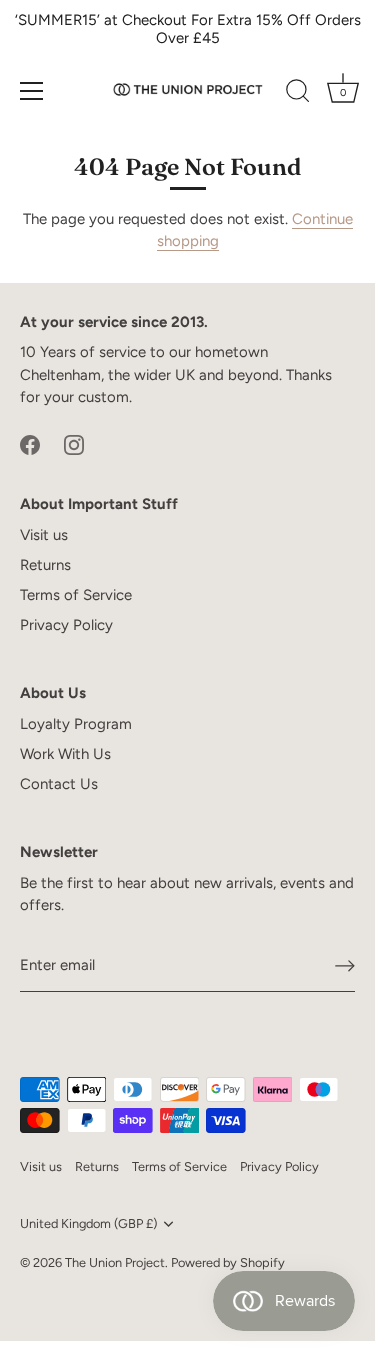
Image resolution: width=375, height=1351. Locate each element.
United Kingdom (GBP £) (88, 1223)
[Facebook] (30, 444)
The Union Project (115, 1262)
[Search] (298, 94)
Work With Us (65, 754)
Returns (45, 565)
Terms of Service (76, 595)
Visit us (44, 535)
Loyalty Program (76, 724)
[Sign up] (345, 966)
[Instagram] (74, 444)
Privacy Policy (66, 625)
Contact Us (59, 784)
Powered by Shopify (228, 1262)
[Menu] (32, 91)
